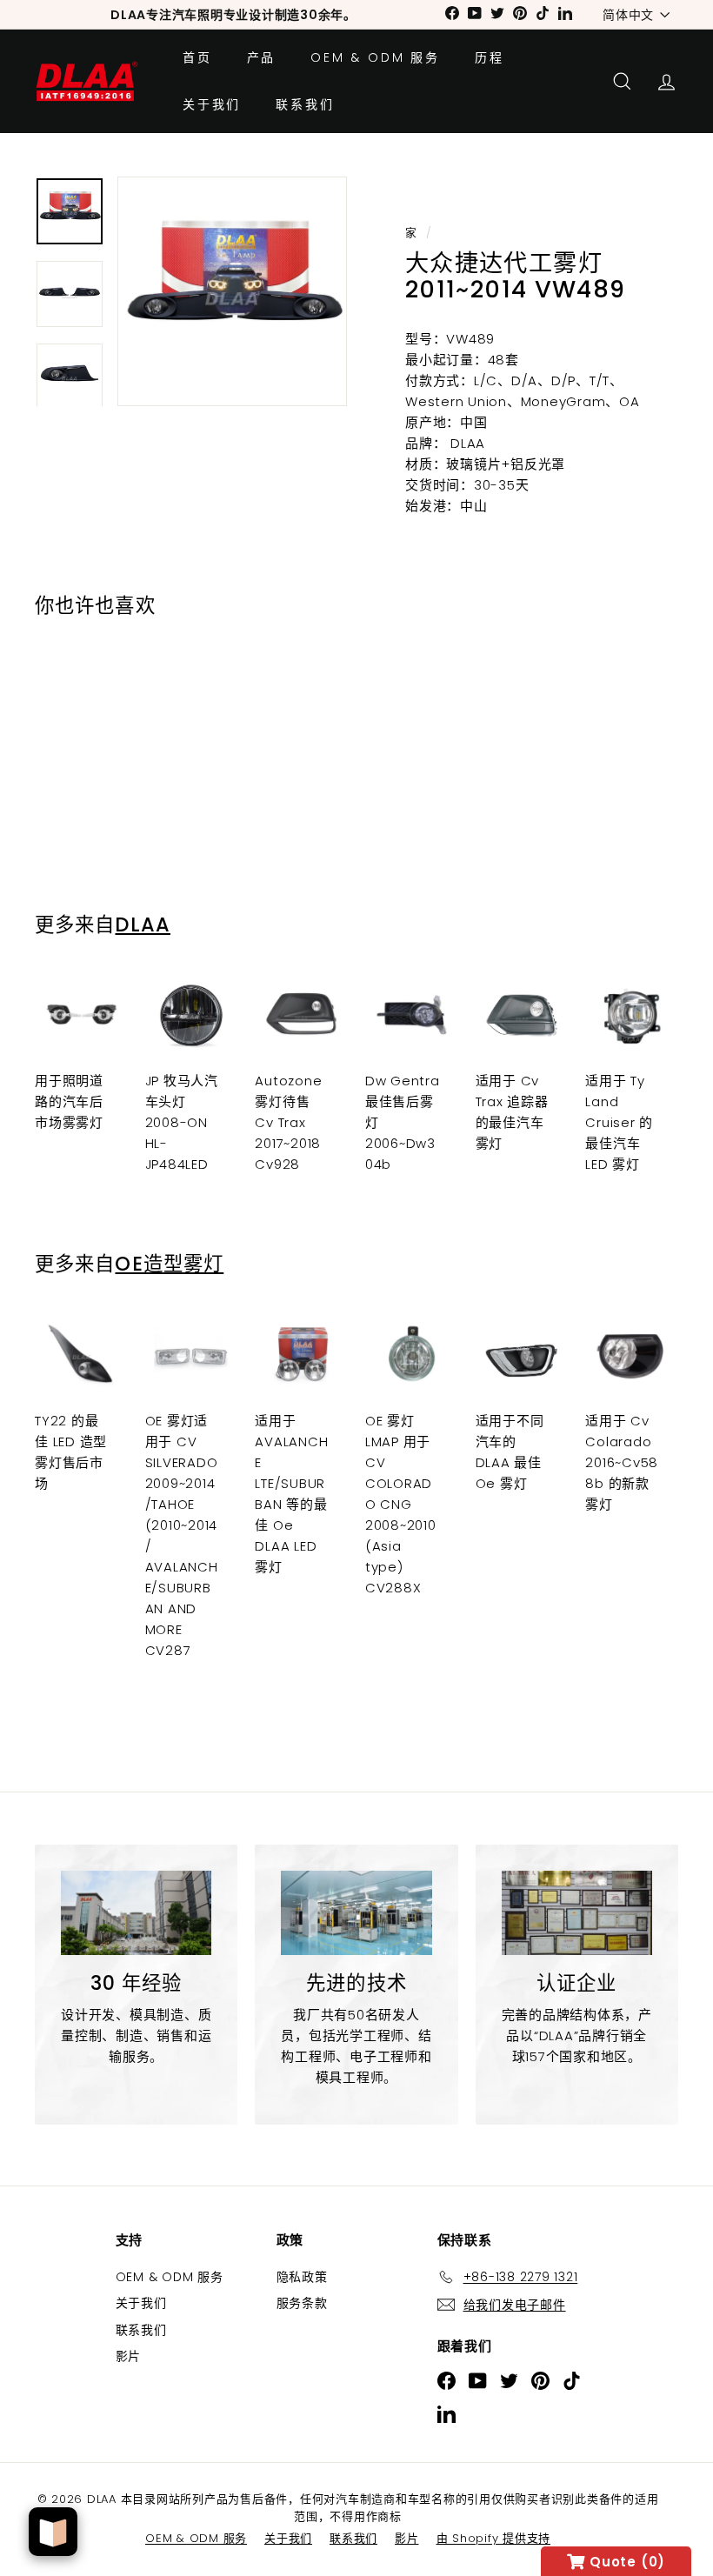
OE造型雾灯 (169, 1264)
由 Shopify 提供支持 (494, 2538)
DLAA (142, 924)
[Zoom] (232, 291)
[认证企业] (577, 1913)
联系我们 (305, 104)
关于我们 (212, 104)
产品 (262, 57)
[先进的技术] (356, 1913)
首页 (197, 57)
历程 (490, 57)
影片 (129, 2356)
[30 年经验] (136, 1913)
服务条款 (302, 2303)
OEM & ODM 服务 (375, 57)
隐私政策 (302, 2277)
